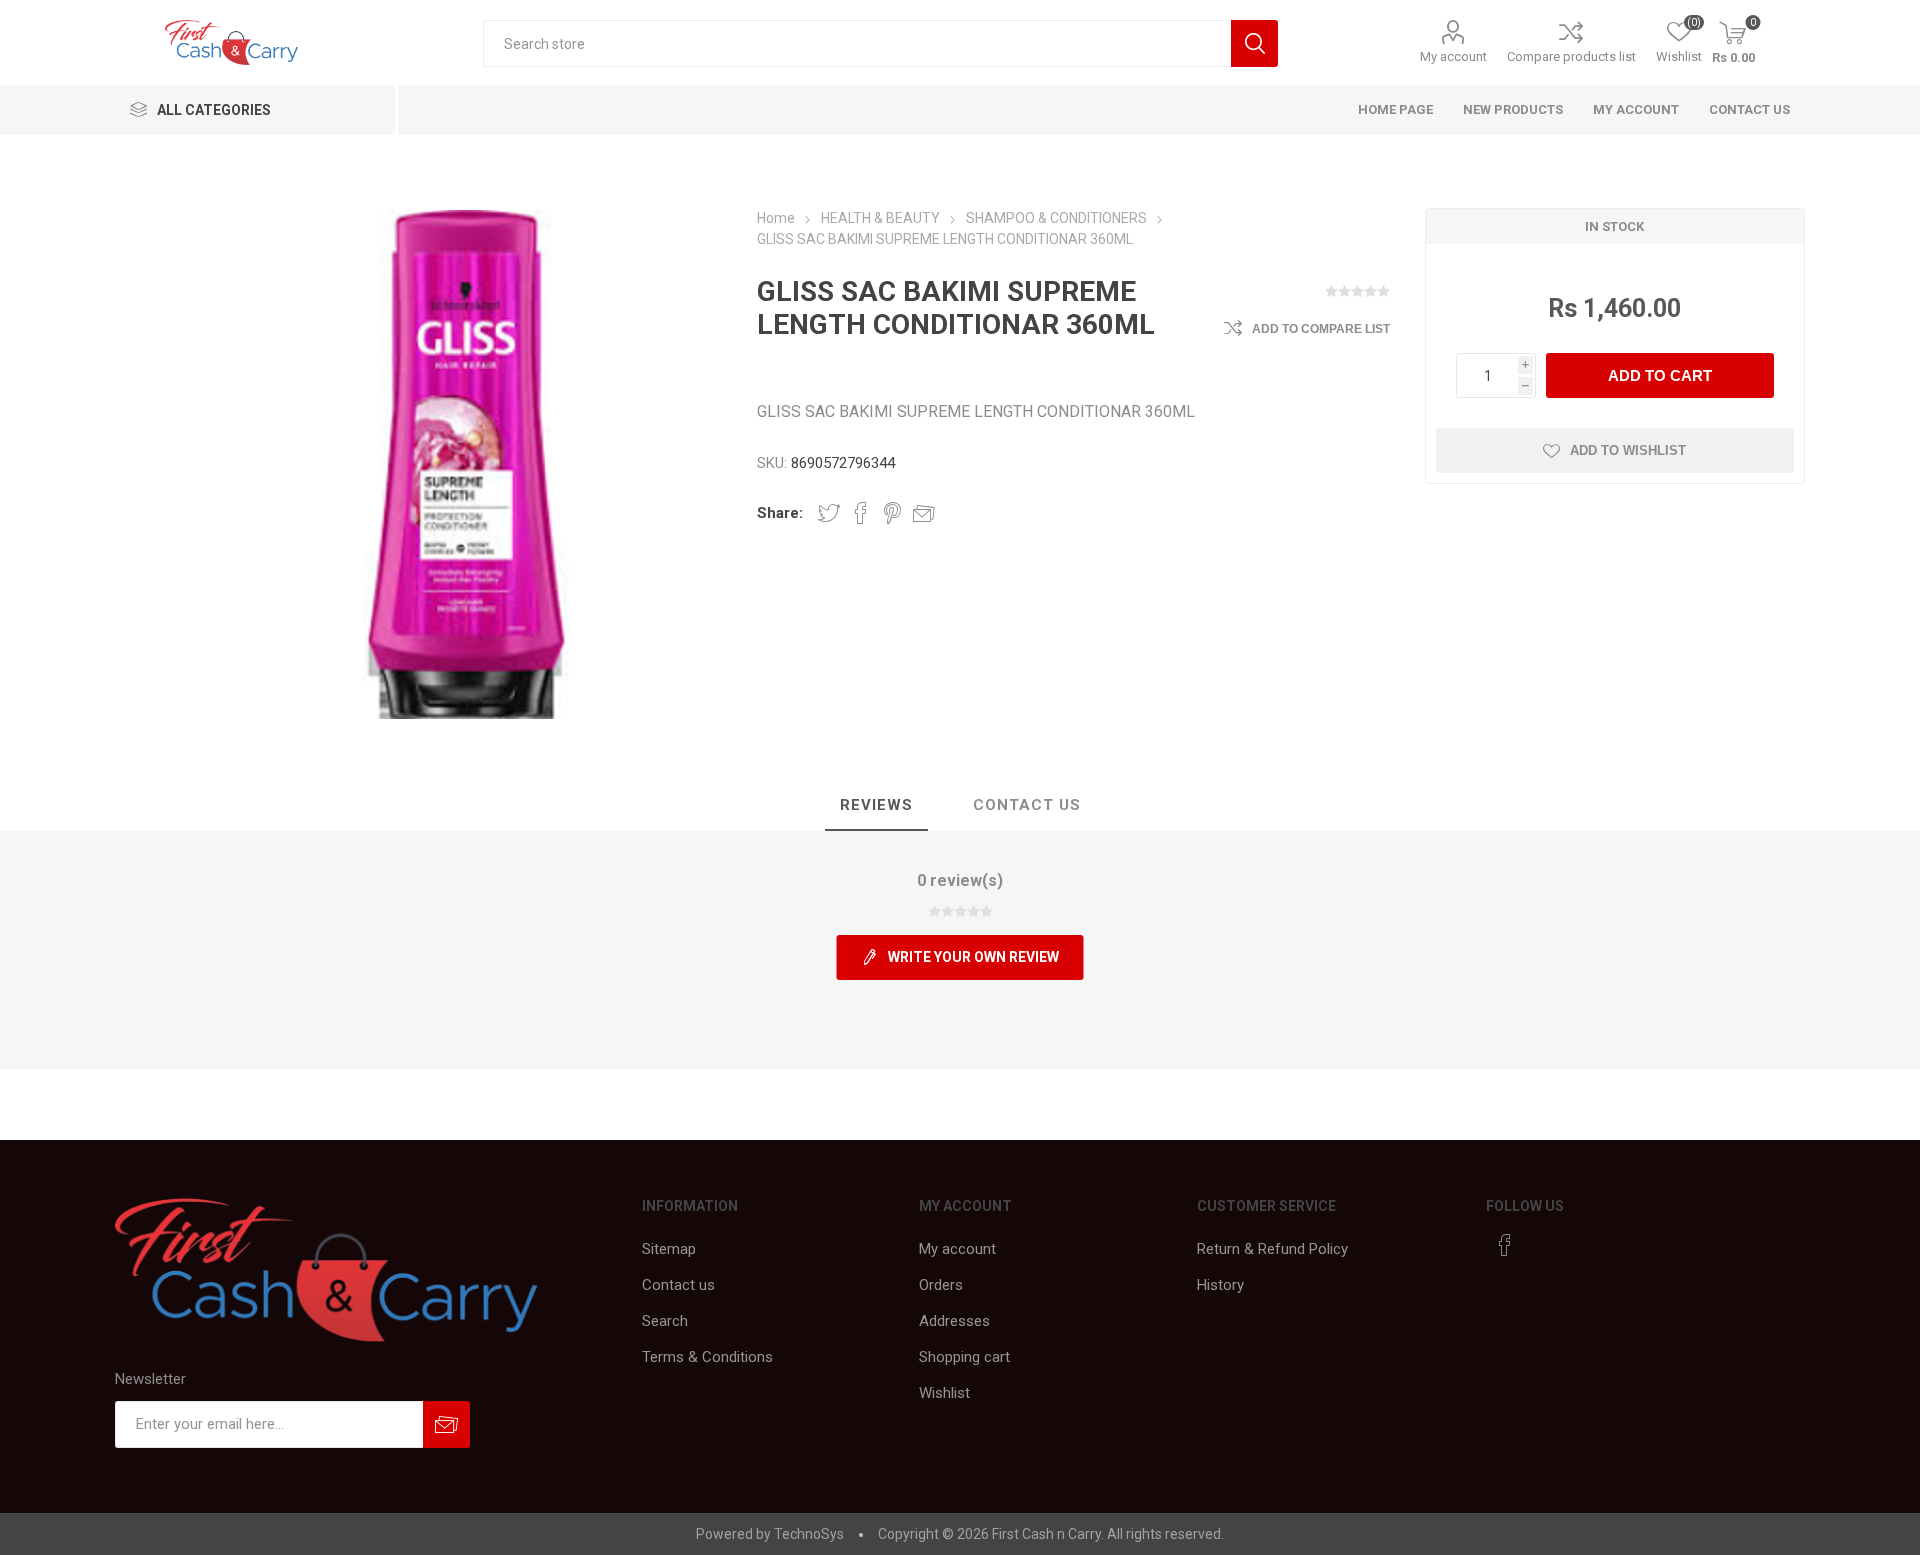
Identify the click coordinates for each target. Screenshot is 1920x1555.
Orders (941, 1285)
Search (665, 1321)
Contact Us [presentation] (1027, 805)
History (1220, 1285)
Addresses (954, 1321)
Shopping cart (964, 1357)
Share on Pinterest (892, 513)
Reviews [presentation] (876, 805)
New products (1513, 109)
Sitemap (669, 1249)
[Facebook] (1505, 1245)
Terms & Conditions (707, 1357)
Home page (1395, 109)
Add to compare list (1321, 329)
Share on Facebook (861, 513)
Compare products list (1571, 56)
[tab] (876, 806)
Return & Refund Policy (1272, 1249)
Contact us (1749, 109)
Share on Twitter (829, 513)
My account (1453, 56)
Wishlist (944, 1393)
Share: (780, 513)
